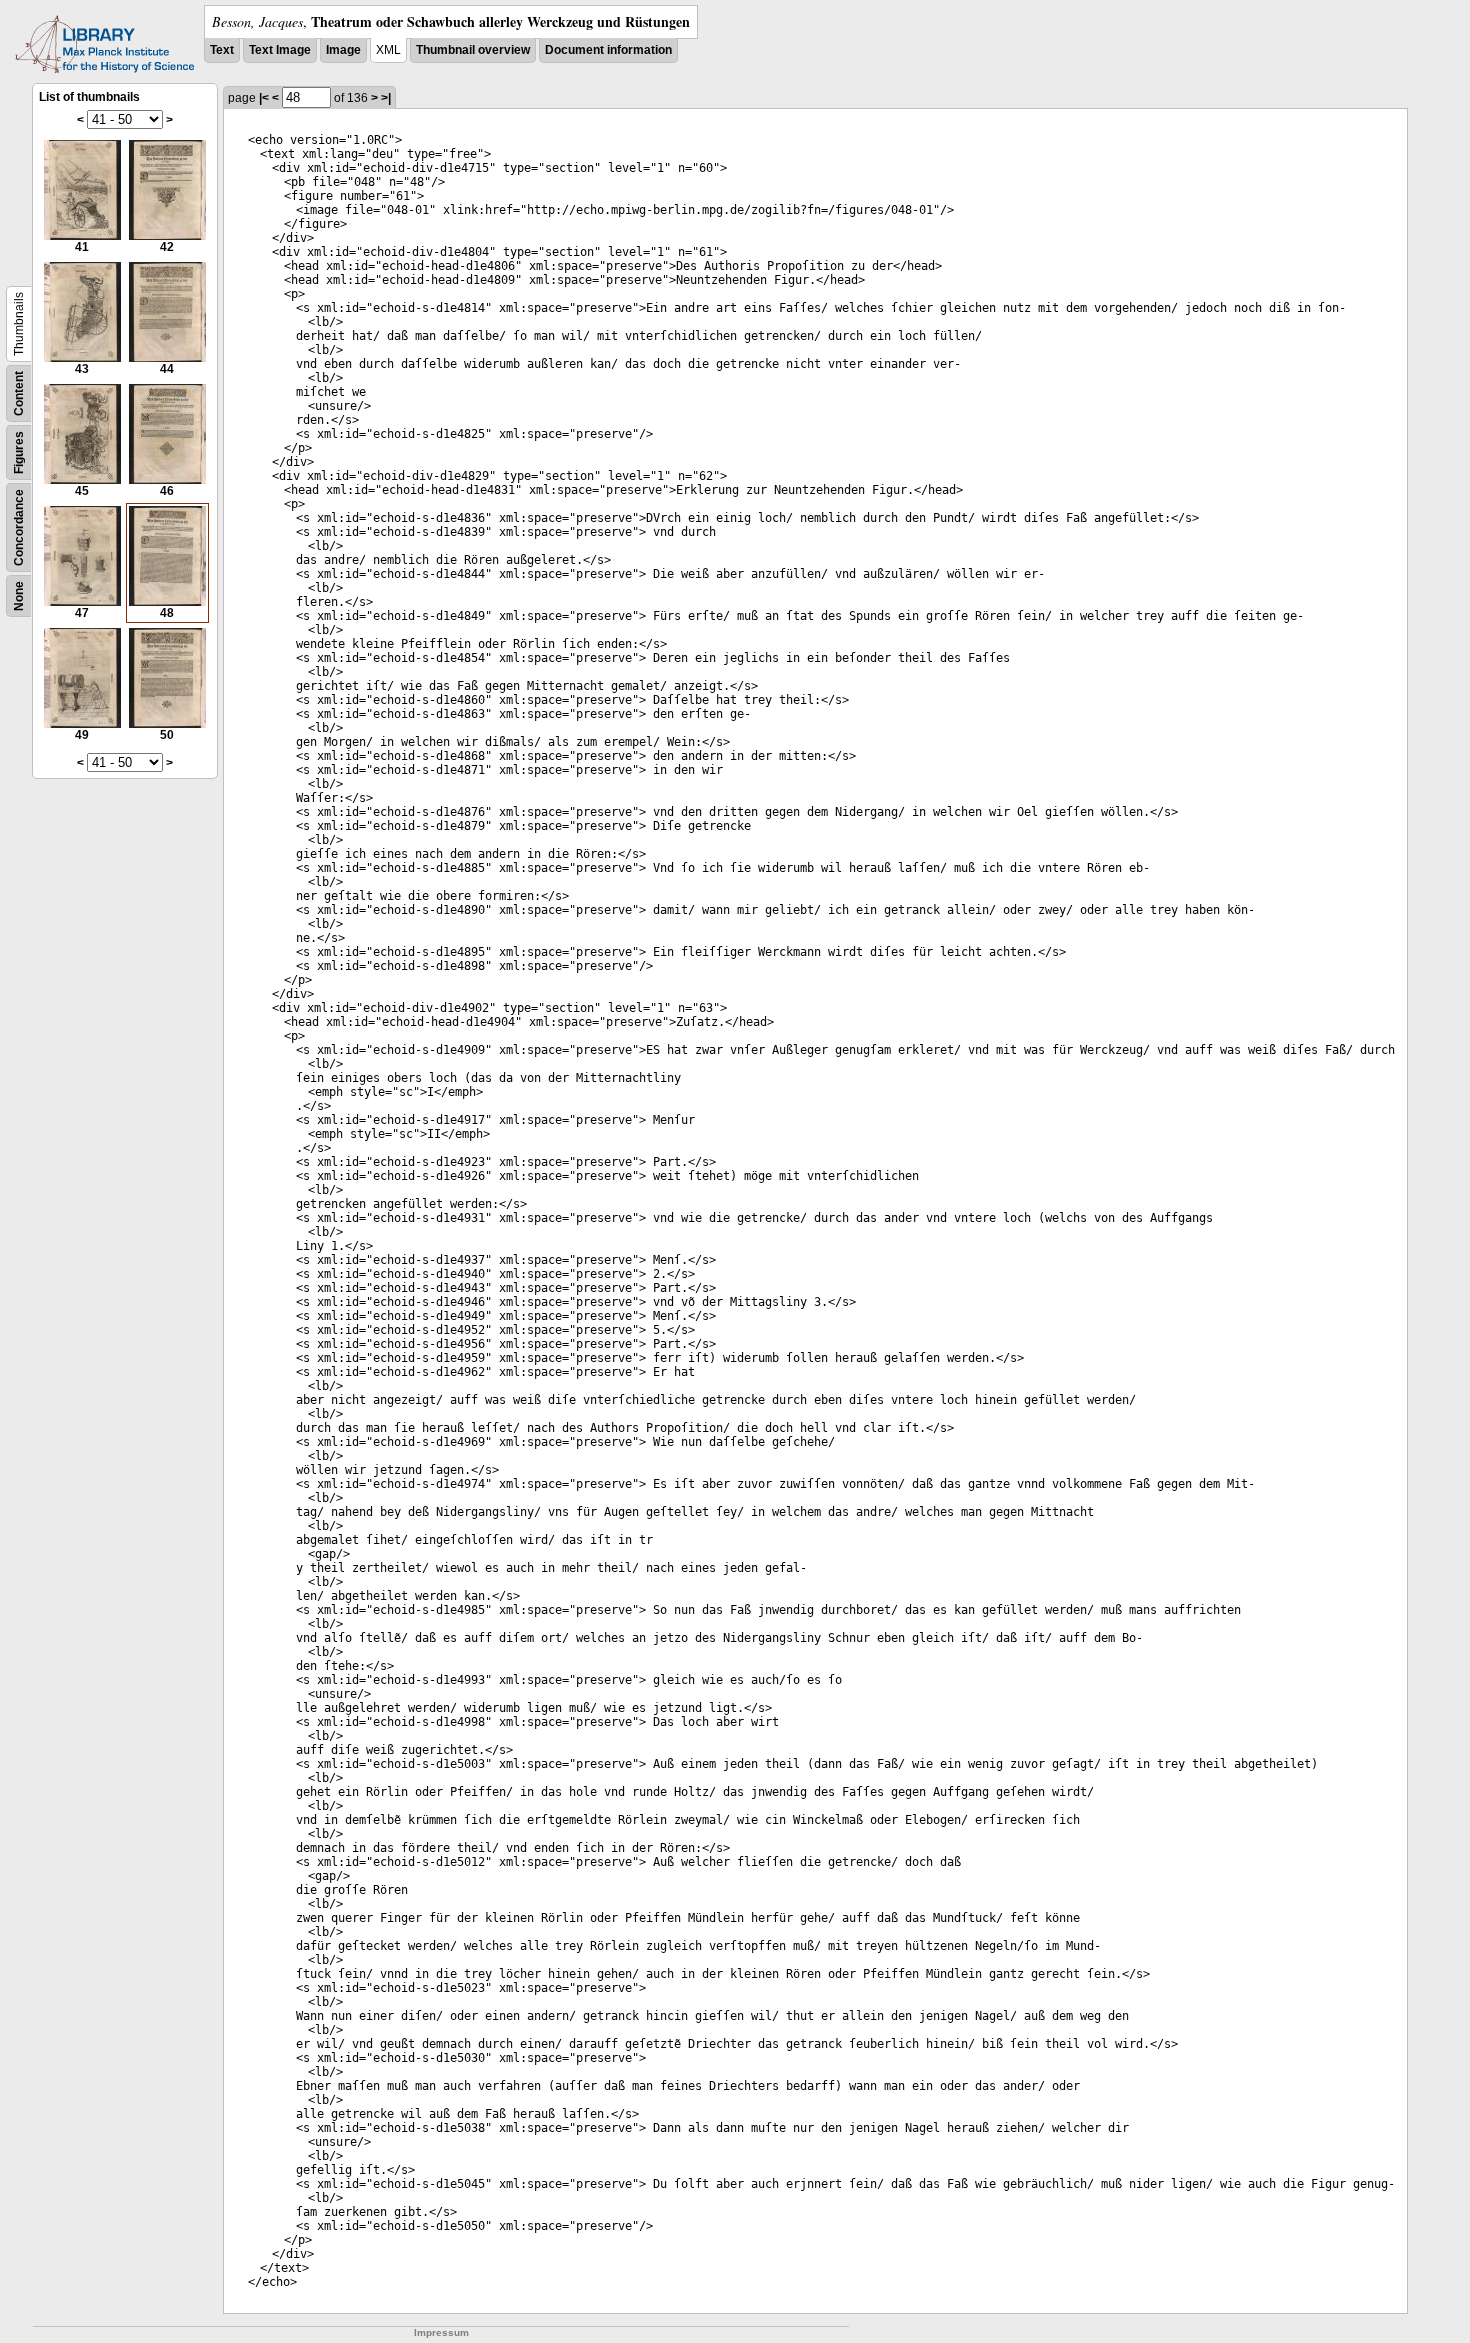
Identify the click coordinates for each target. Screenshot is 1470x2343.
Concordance (19, 527)
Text (222, 50)
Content (19, 393)
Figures (19, 452)
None (19, 596)
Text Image (280, 50)
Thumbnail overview (473, 50)
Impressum (441, 2332)
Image (343, 50)
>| (386, 98)
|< (264, 98)
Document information (608, 50)
